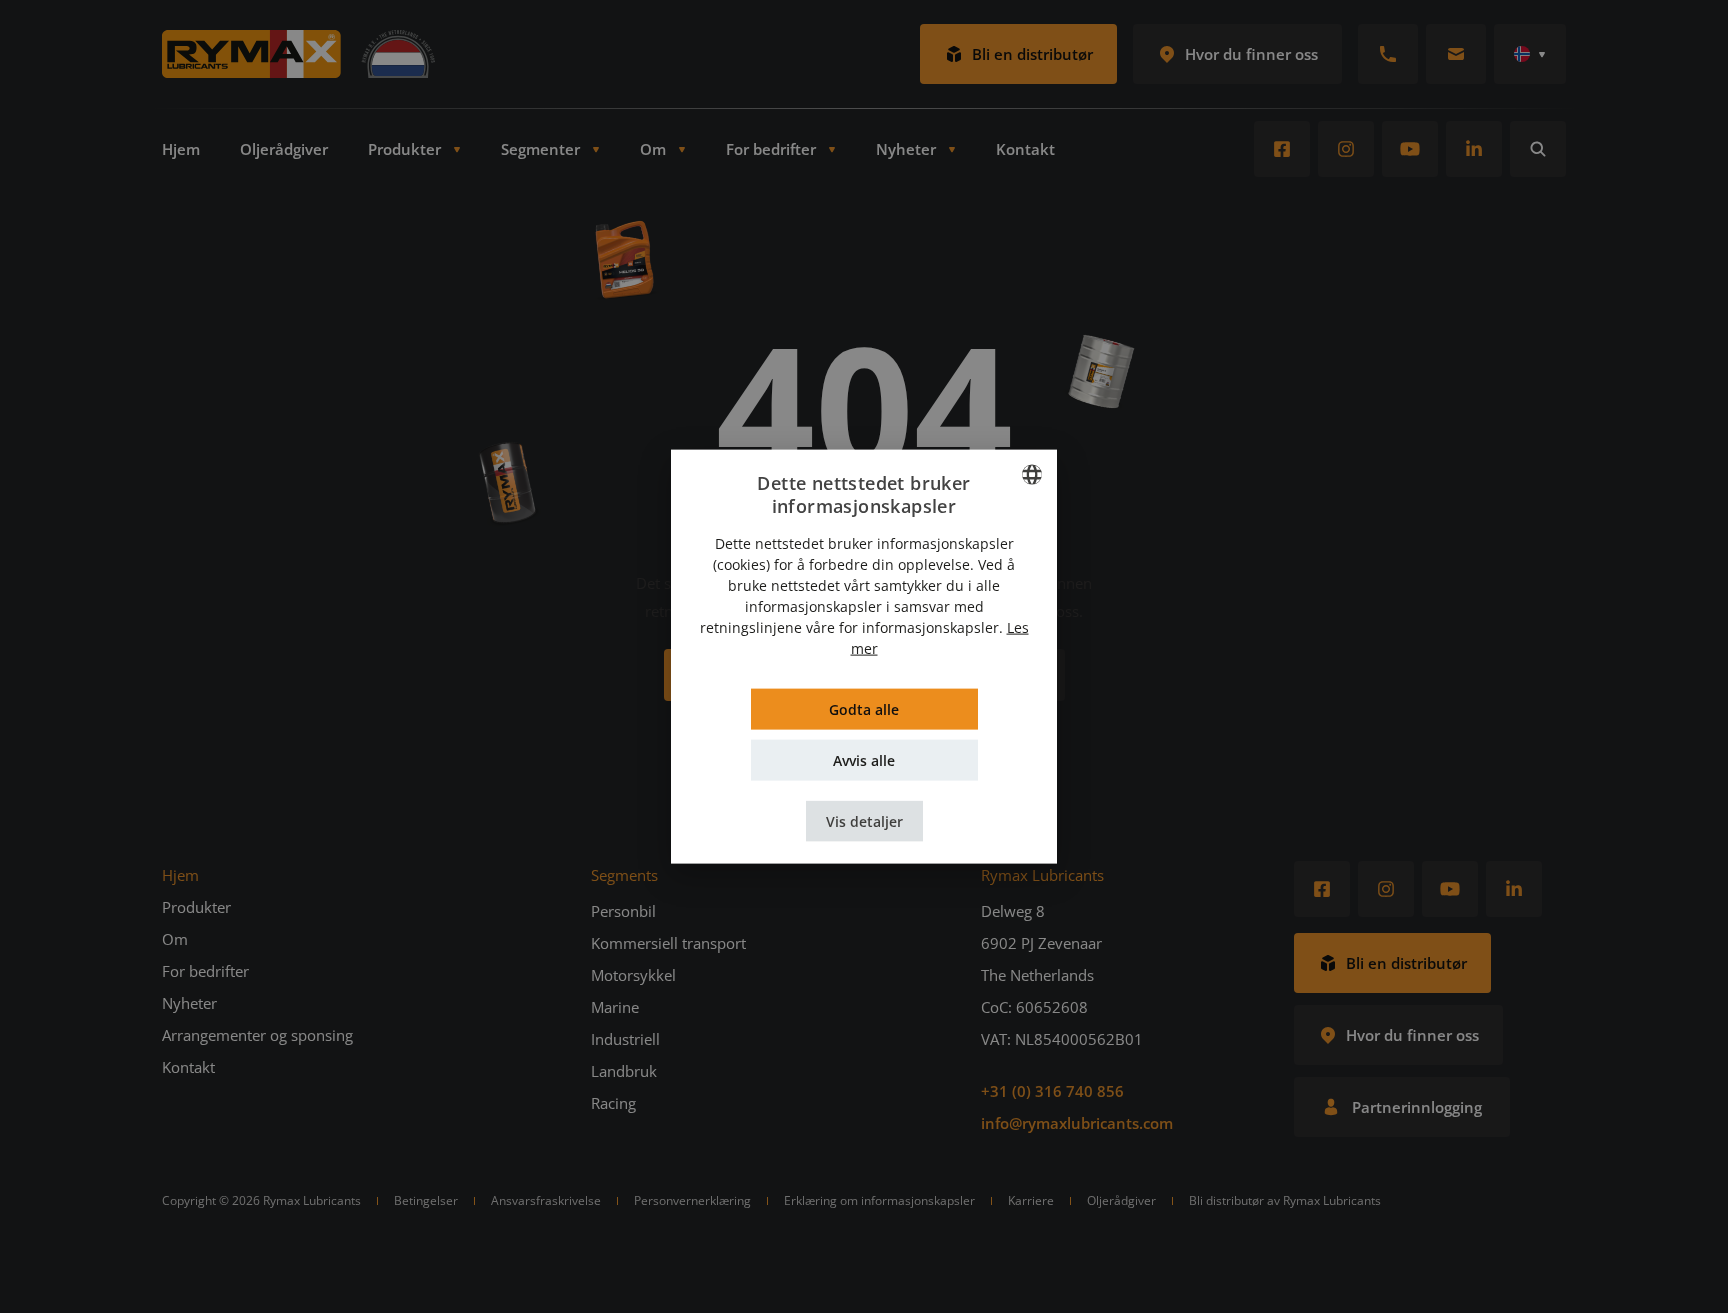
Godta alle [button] (864, 709)
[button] (864, 821)
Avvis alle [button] (864, 760)
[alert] (864, 656)
